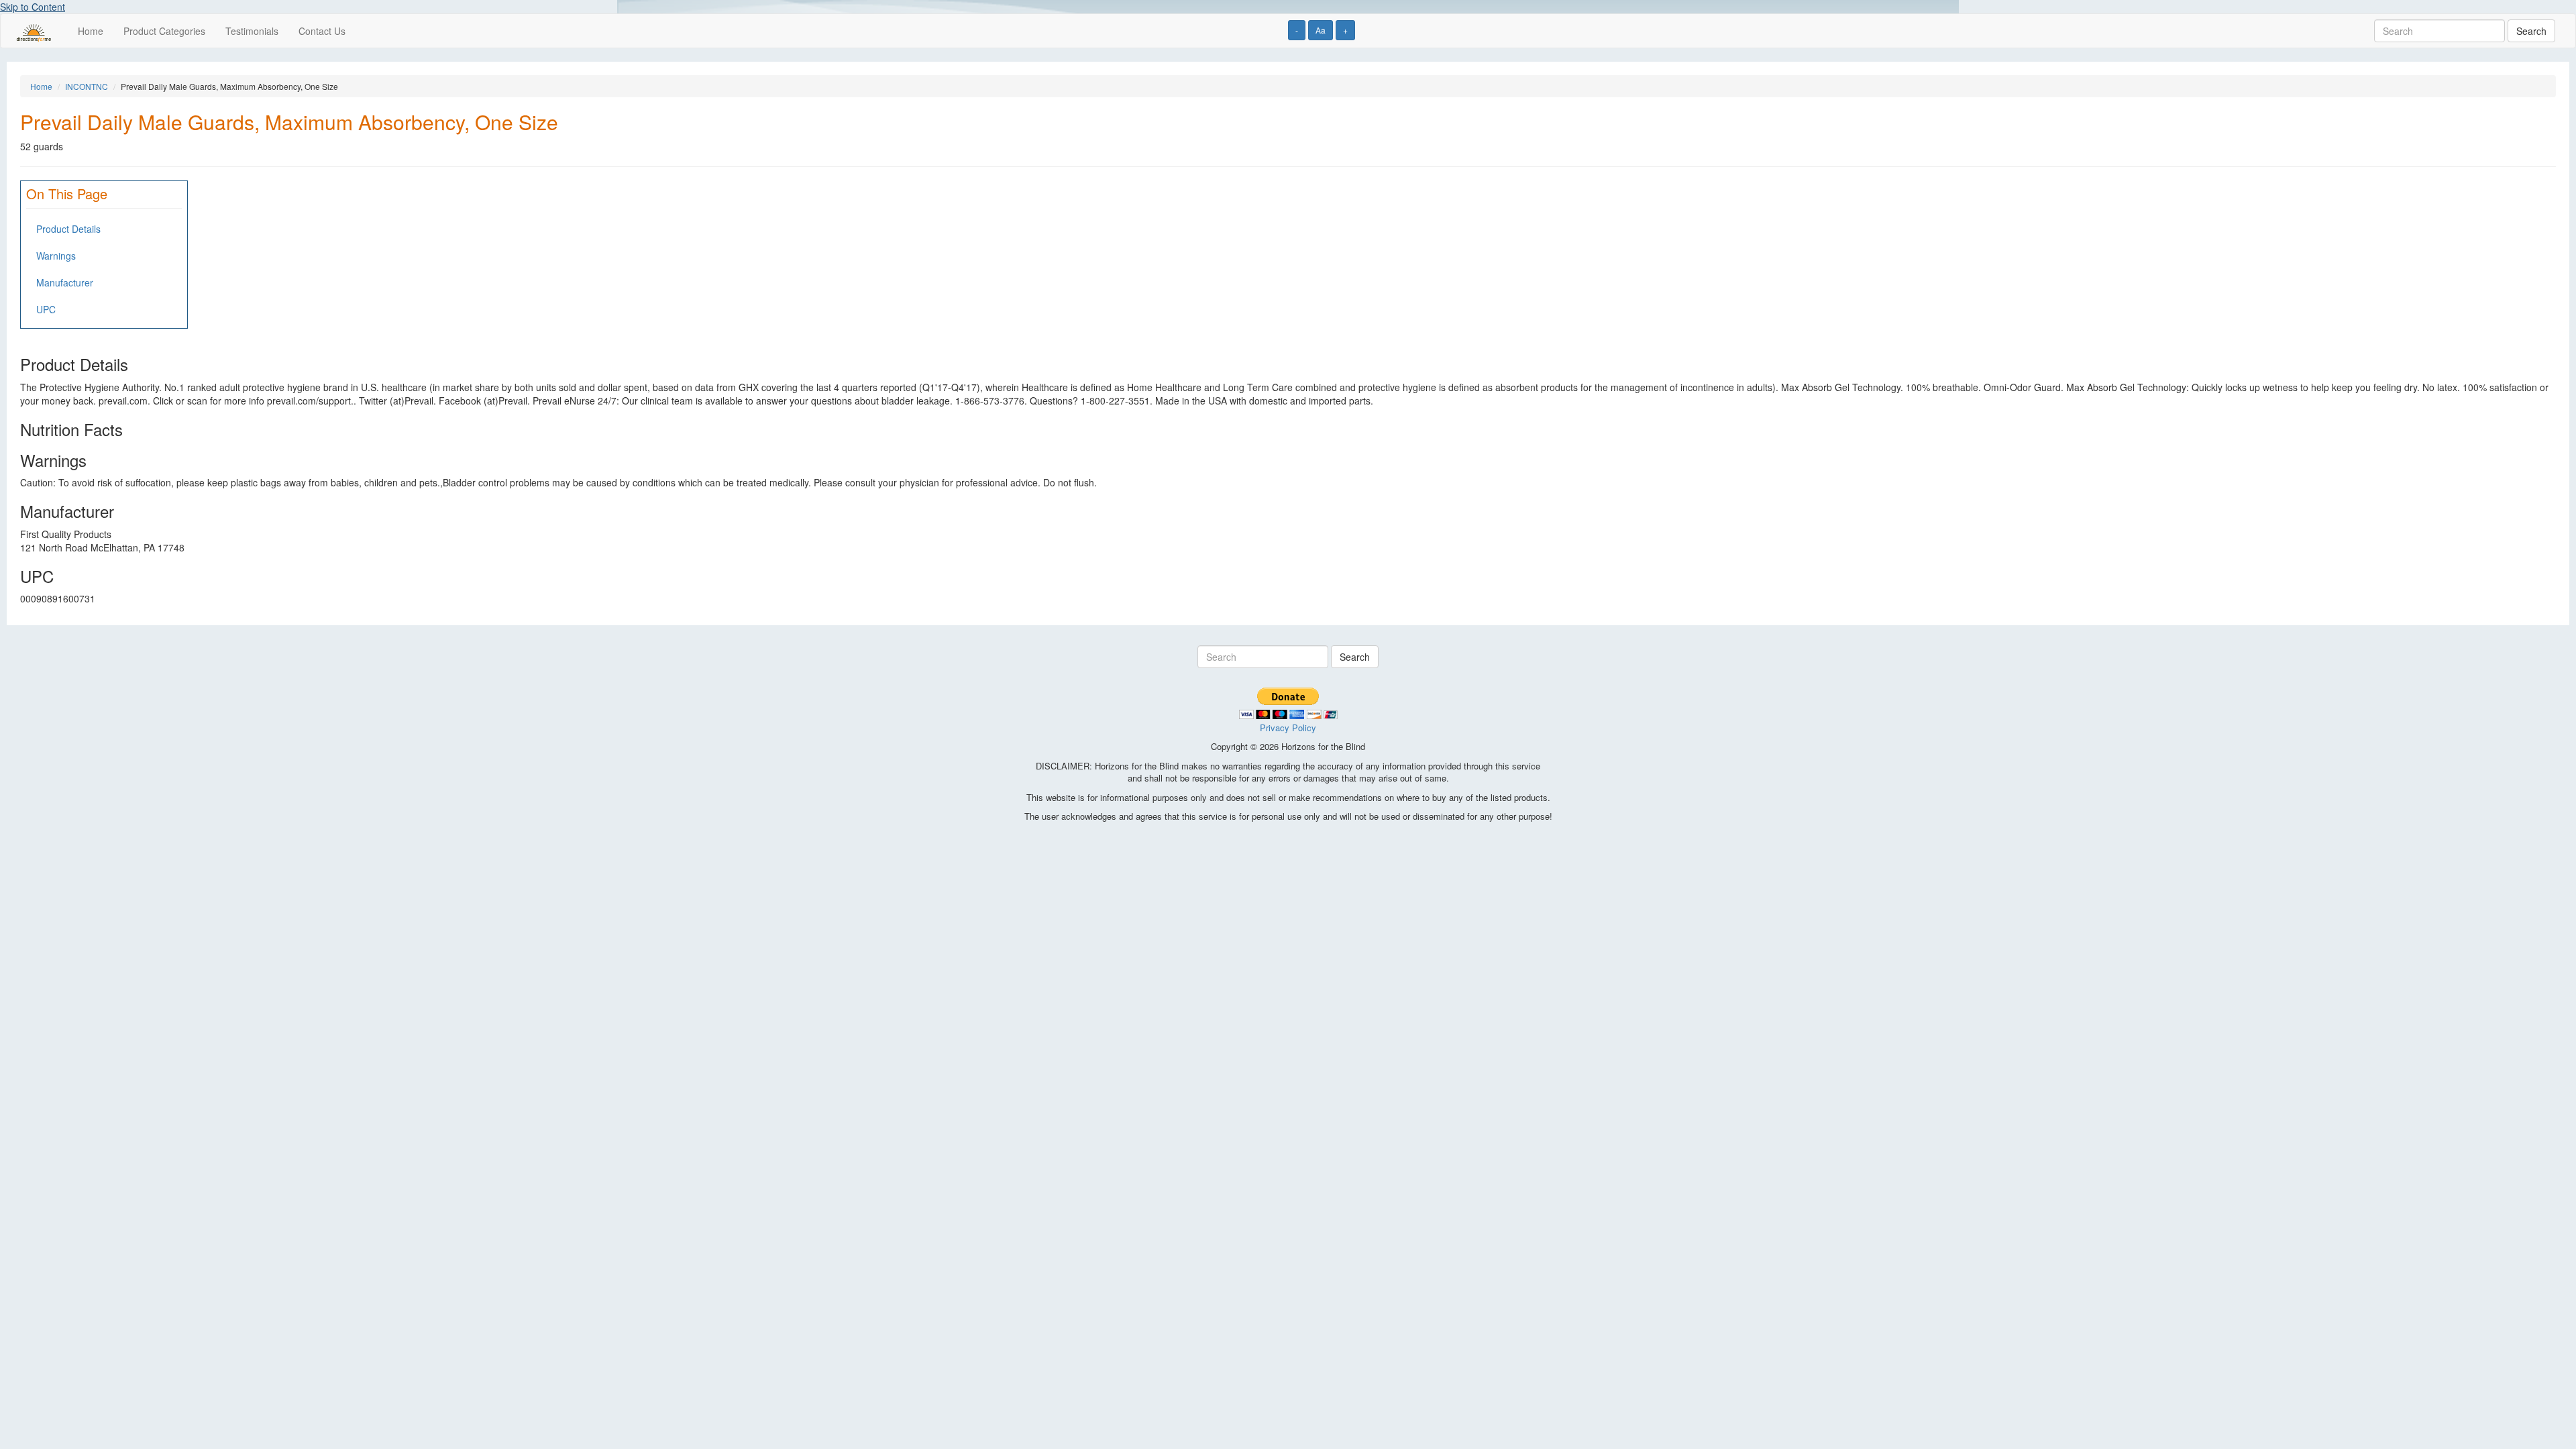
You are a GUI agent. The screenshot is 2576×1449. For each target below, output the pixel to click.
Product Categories (164, 31)
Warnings (56, 256)
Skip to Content (33, 7)
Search (2531, 31)
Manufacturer (65, 282)
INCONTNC (87, 86)
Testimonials (252, 31)
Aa (1321, 30)
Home (91, 31)
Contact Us (322, 31)
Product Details (68, 229)
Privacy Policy (1288, 728)
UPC (46, 309)
